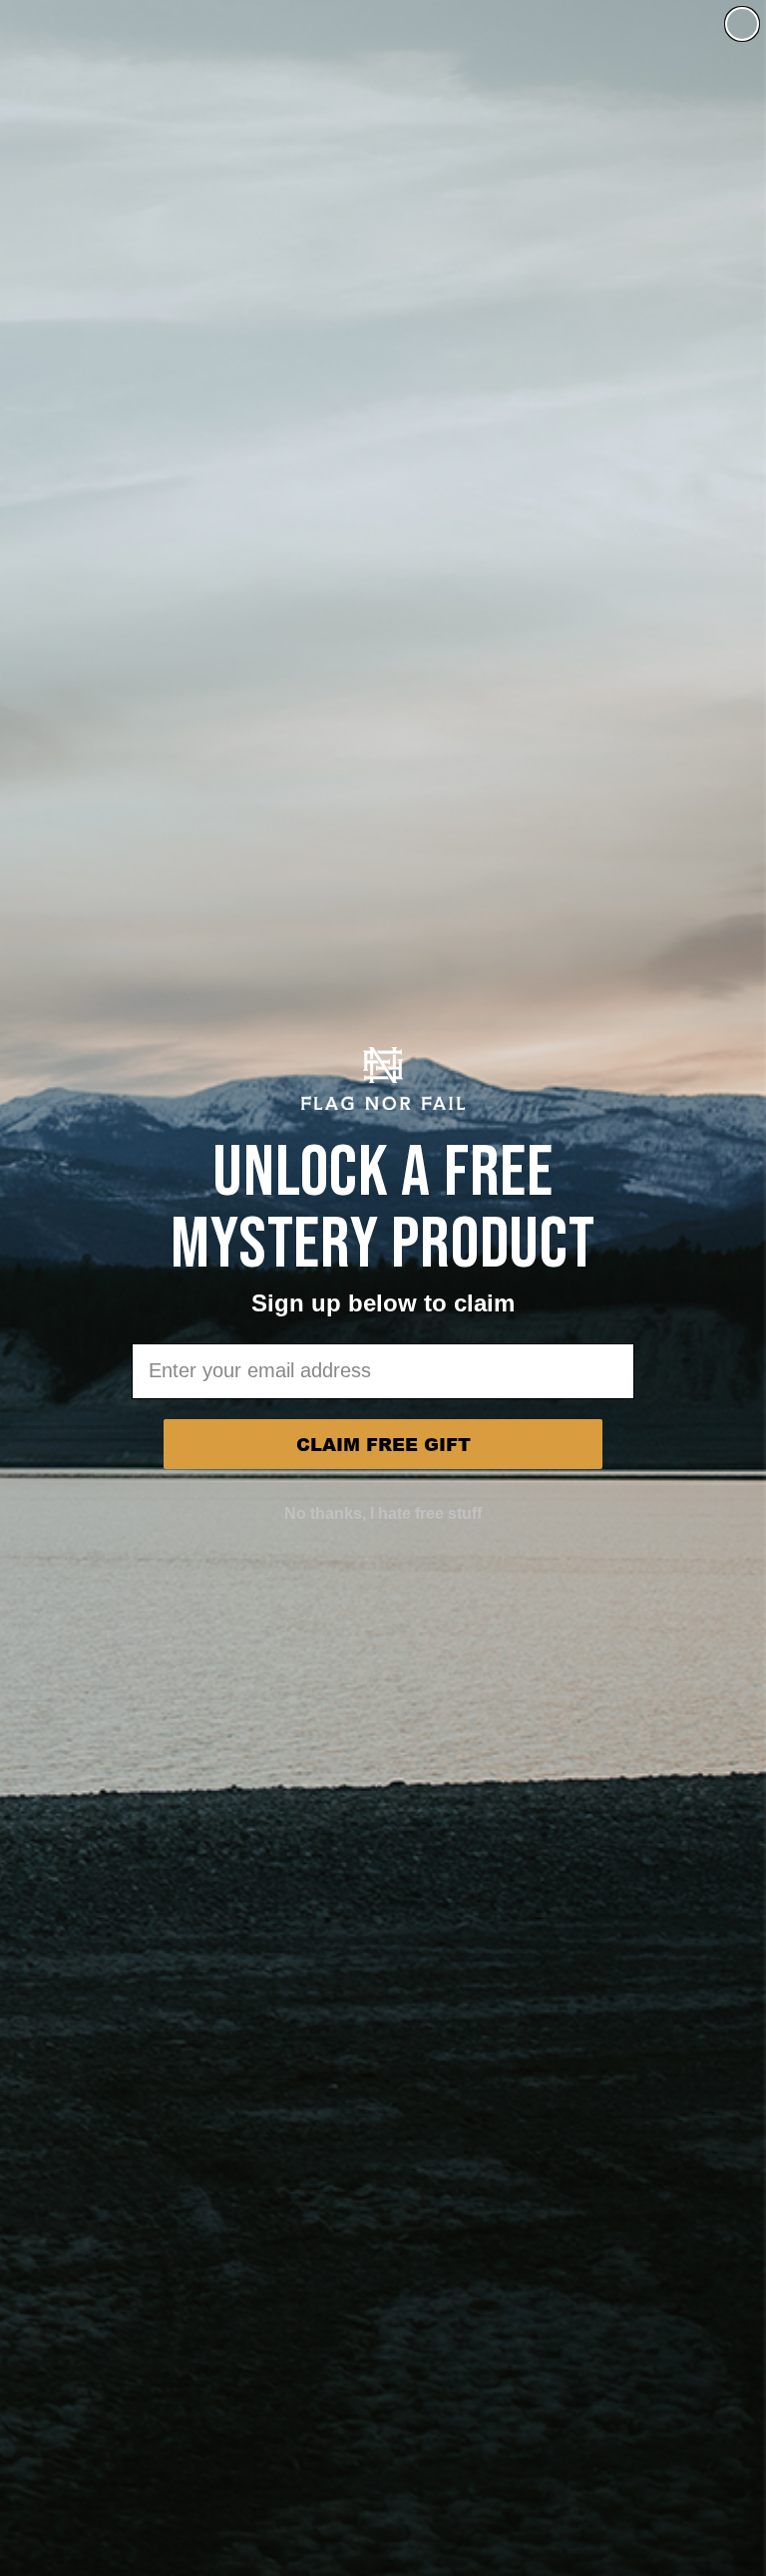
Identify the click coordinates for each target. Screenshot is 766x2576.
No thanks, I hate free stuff (383, 1513)
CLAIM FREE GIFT (383, 1444)
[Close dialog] (742, 24)
